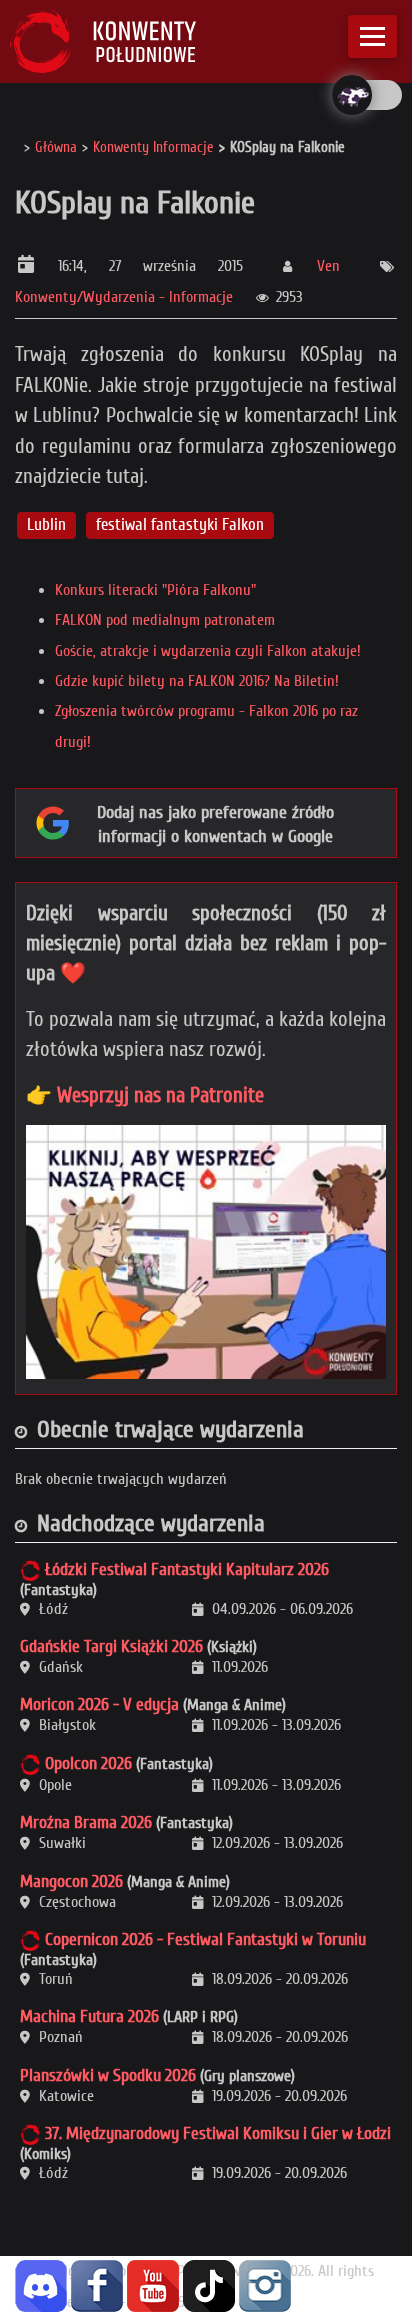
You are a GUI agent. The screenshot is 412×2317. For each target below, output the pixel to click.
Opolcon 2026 (88, 1763)
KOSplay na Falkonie (135, 202)
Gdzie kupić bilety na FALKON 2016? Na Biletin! (197, 681)
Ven (328, 266)
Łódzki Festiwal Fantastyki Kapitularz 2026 (187, 1569)
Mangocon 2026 (71, 1881)
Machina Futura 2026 (89, 2016)
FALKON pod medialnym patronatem (165, 620)
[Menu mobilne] (372, 36)
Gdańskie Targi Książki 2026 (111, 1646)
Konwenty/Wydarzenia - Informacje (124, 297)
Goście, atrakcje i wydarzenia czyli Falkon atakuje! (208, 651)
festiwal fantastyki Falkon (180, 524)
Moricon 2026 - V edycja (99, 1704)
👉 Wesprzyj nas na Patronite (145, 1095)
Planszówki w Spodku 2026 (108, 2075)
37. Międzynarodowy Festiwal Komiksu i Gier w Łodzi (218, 2133)
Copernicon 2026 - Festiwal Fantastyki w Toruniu (205, 1939)
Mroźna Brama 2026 (86, 1822)
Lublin (46, 524)
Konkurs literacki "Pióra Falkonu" (155, 590)
